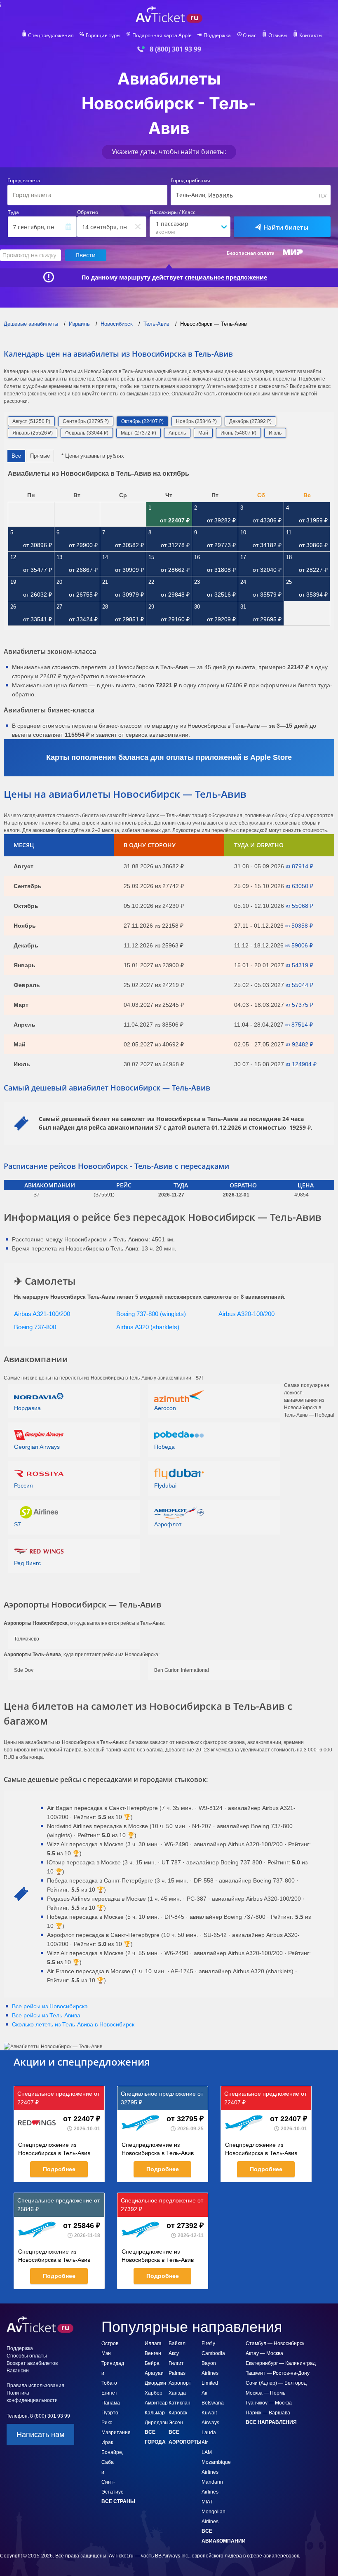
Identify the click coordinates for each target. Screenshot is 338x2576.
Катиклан (180, 2403)
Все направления (271, 2422)
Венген (153, 2353)
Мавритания (116, 2433)
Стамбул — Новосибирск (275, 2343)
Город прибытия (190, 181)
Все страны (118, 2501)
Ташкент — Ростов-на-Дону (278, 2373)
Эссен (176, 2423)
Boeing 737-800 (35, 1327)
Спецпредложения (51, 35)
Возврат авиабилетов (32, 2363)
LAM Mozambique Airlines (216, 2462)
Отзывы (278, 35)
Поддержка (217, 35)
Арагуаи (154, 2373)
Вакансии (18, 2371)
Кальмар (155, 2413)
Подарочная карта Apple (162, 35)
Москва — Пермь (265, 2393)
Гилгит (176, 2363)
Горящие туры (103, 35)
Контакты (311, 35)
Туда (13, 212)
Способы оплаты (27, 2356)
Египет (109, 2393)
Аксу (174, 2353)
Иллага (153, 2343)
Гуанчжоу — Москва (269, 2403)
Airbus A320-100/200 (246, 1314)
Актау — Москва (264, 2353)
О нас (250, 35)
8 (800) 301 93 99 (175, 49)
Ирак (107, 2442)
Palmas (177, 2373)
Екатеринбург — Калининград (281, 2363)
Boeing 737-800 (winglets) (151, 1314)
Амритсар (156, 2403)
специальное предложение (226, 277)
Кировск (178, 2413)
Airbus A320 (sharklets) (148, 1327)
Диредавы (157, 2423)
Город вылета (24, 181)
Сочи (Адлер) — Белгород (276, 2383)
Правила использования (35, 2386)
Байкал (177, 2343)
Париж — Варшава (268, 2413)
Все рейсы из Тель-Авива (46, 2015)
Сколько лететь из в (73, 2024)
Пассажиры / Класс (173, 212)
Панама (111, 2403)
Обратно (88, 212)
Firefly (208, 2343)
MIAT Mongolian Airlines (214, 2512)
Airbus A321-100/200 (42, 1314)
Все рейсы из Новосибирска (50, 2006)
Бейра (152, 2363)
